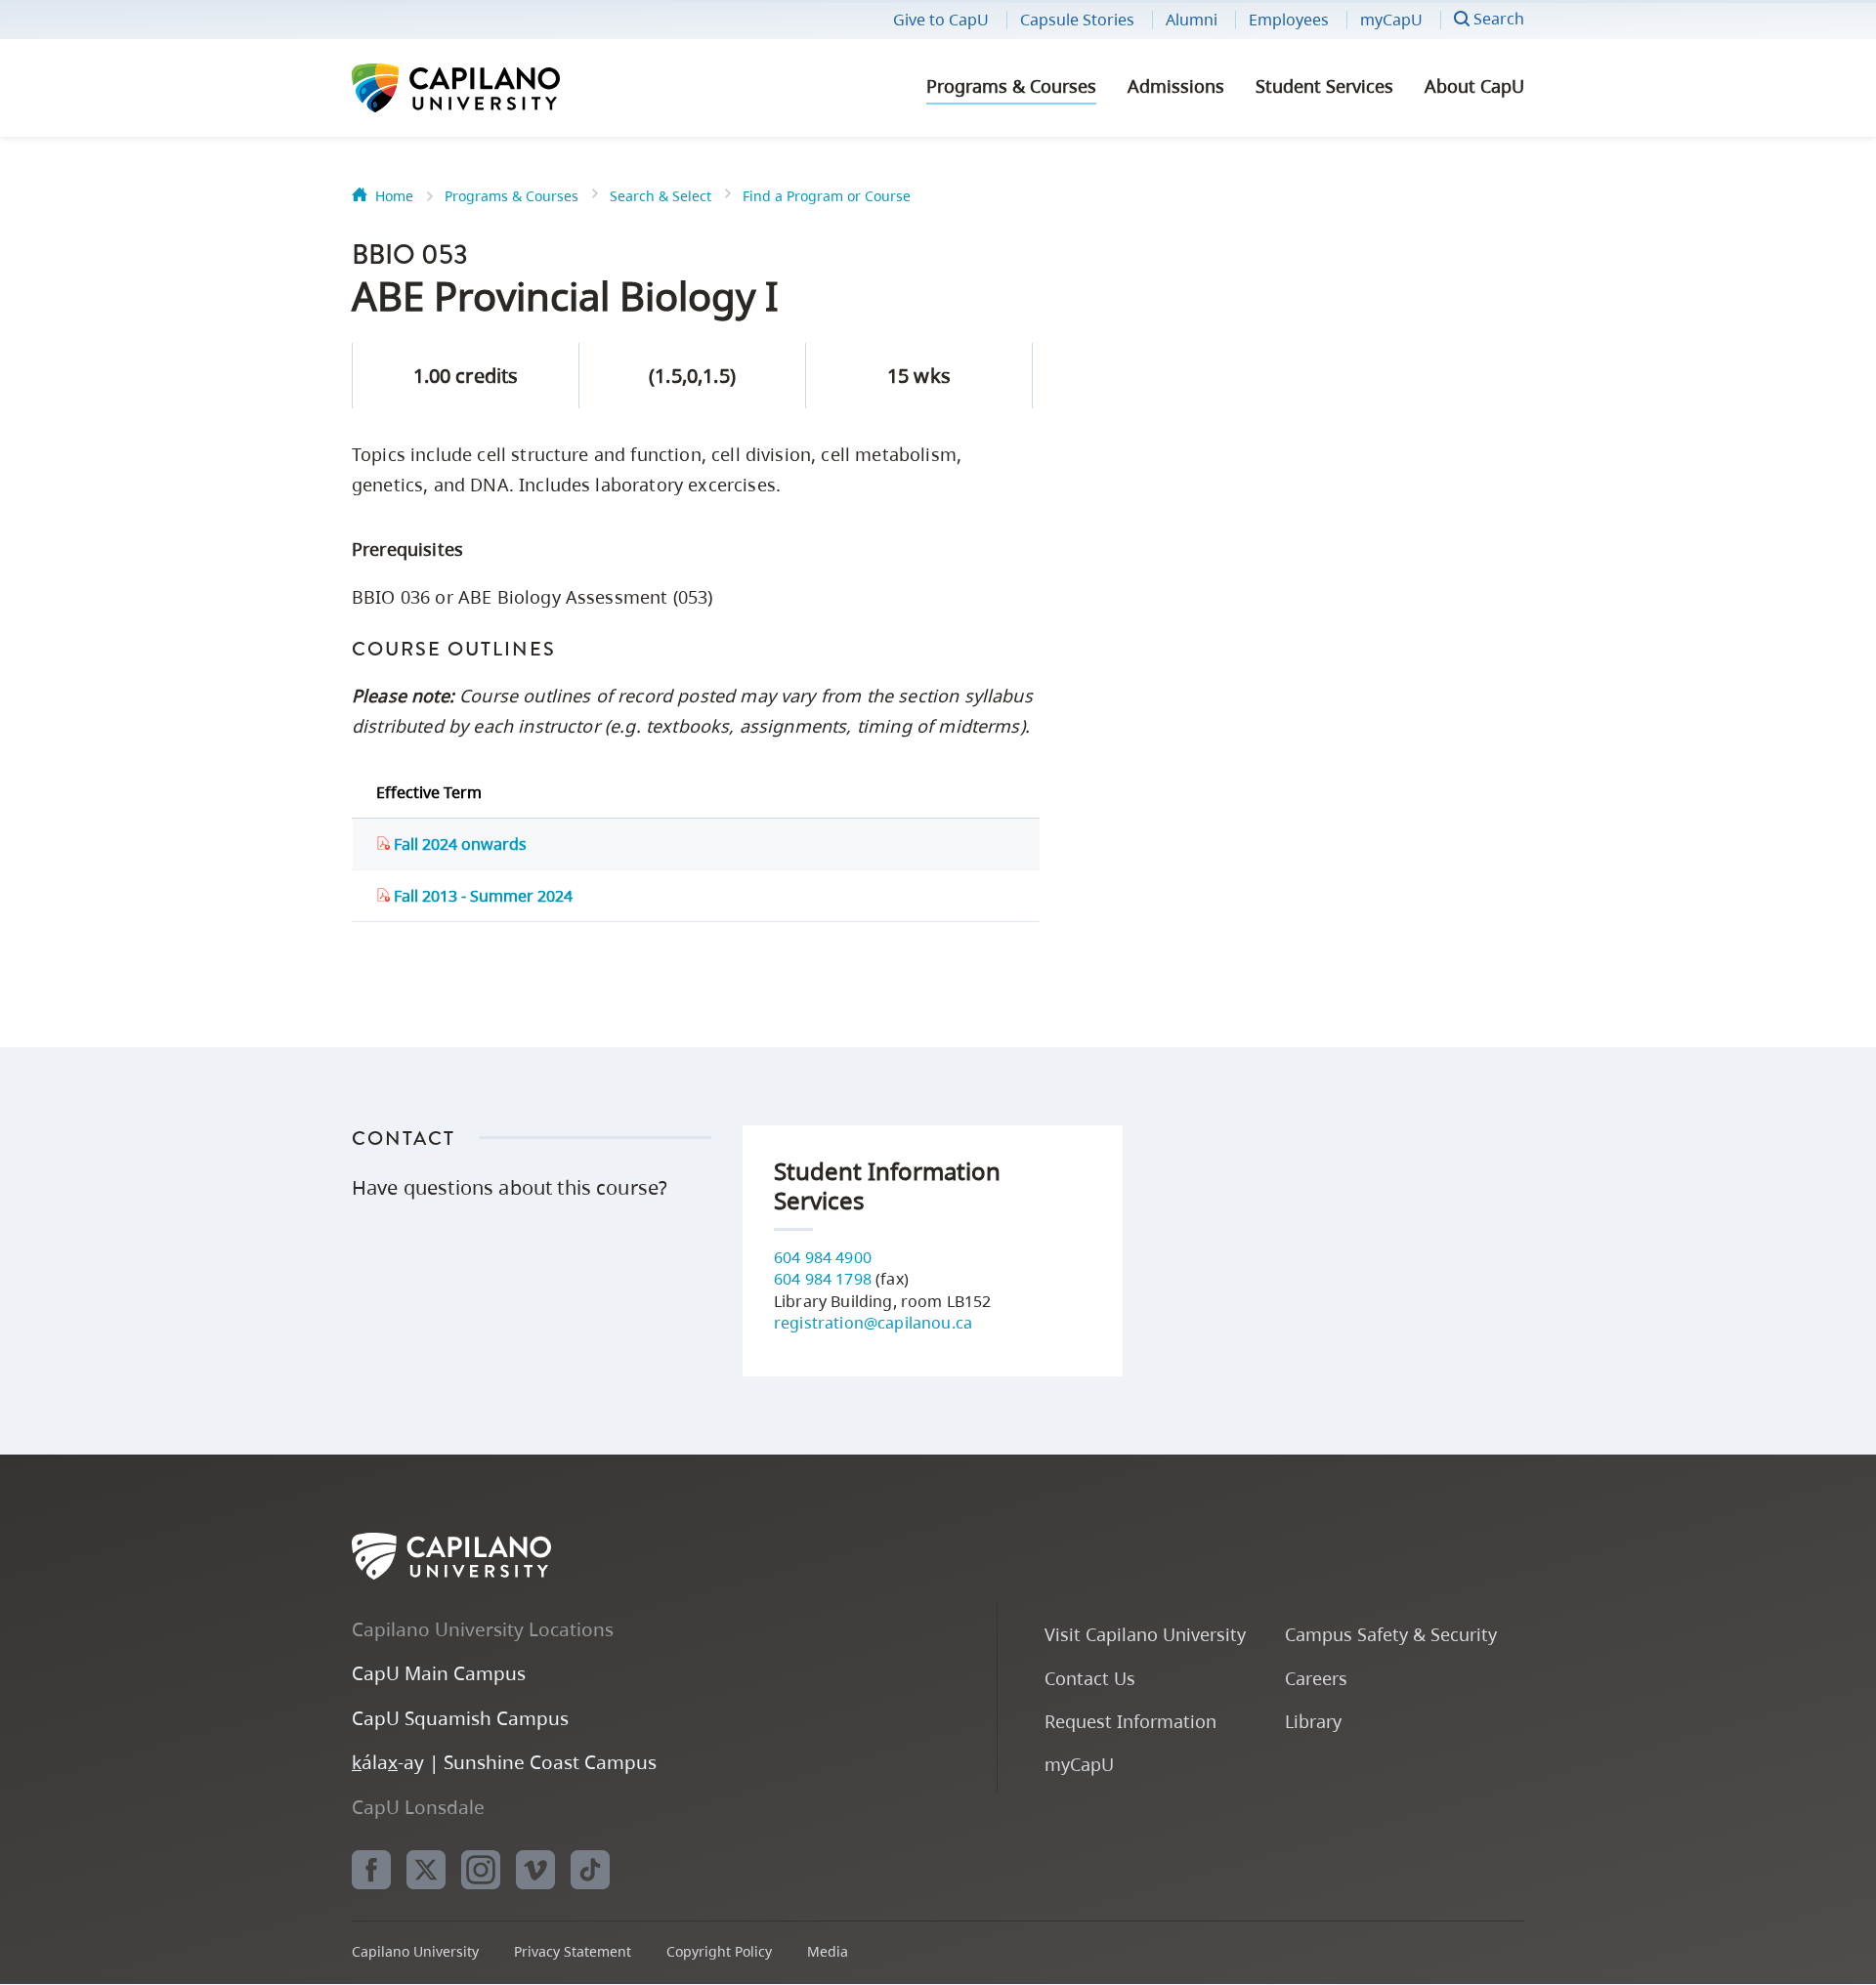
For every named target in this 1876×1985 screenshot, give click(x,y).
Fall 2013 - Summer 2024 (481, 896)
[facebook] (371, 1870)
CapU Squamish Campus (460, 1718)
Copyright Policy (719, 1951)
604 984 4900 (823, 1257)
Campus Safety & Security (1391, 1634)
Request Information (1130, 1721)
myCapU (1391, 20)
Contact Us (1090, 1678)
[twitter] (426, 1870)
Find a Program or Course (827, 196)
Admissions (1176, 86)
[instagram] (481, 1870)
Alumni (1192, 20)
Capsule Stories (1077, 20)
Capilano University (508, 88)
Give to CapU (941, 20)
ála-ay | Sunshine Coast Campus (504, 1762)
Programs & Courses (1011, 86)
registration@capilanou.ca (873, 1323)
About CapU (1474, 86)
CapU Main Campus (439, 1673)
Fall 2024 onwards (458, 844)
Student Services (1324, 86)
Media (828, 1951)
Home (394, 196)
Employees (1289, 20)
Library (1313, 1721)
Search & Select (661, 196)
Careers (1316, 1678)
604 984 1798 (823, 1279)
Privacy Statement (573, 1951)
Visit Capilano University (1145, 1634)
